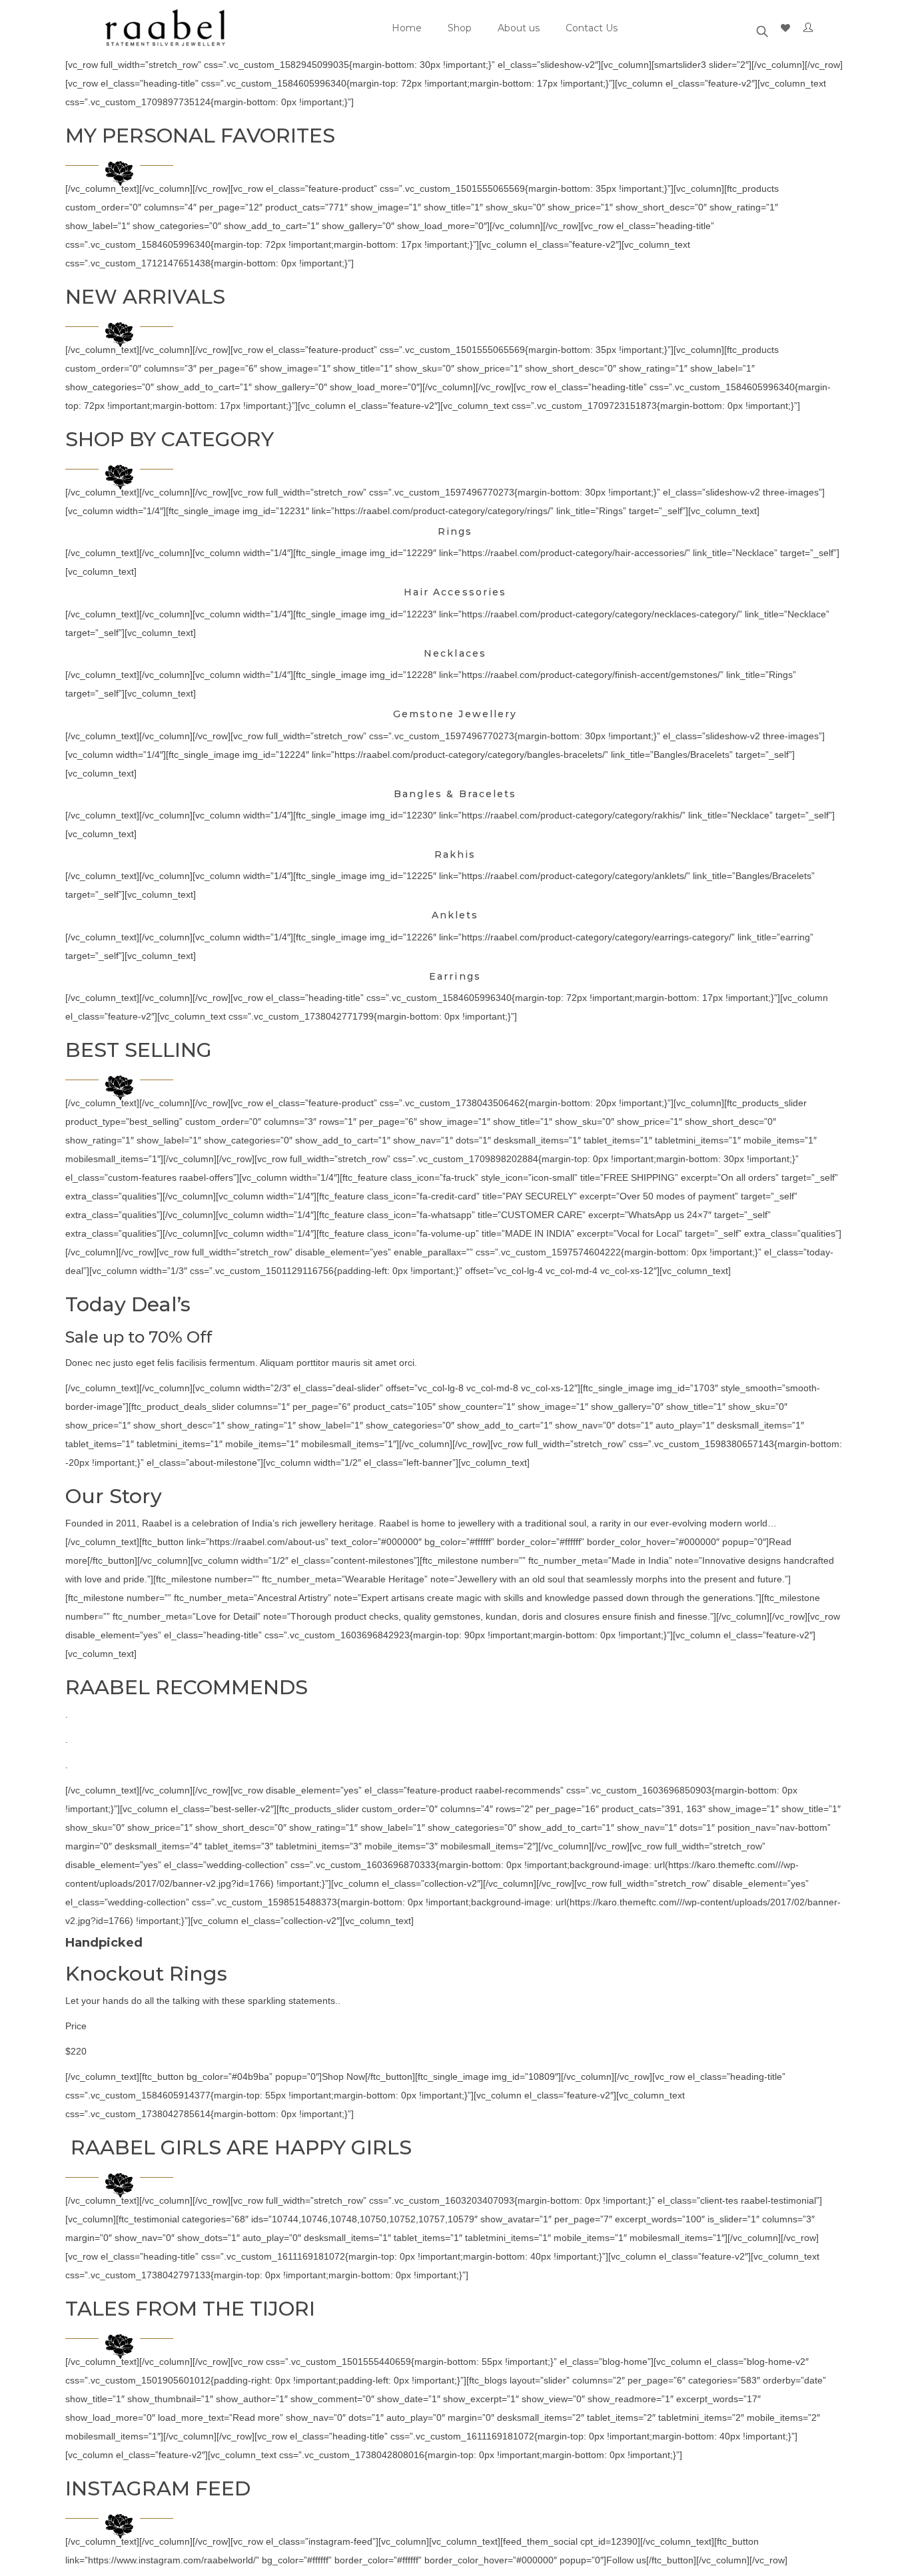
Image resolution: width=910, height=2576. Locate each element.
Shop (460, 28)
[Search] (762, 28)
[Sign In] (811, 28)
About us (519, 28)
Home (407, 28)
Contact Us (592, 28)
